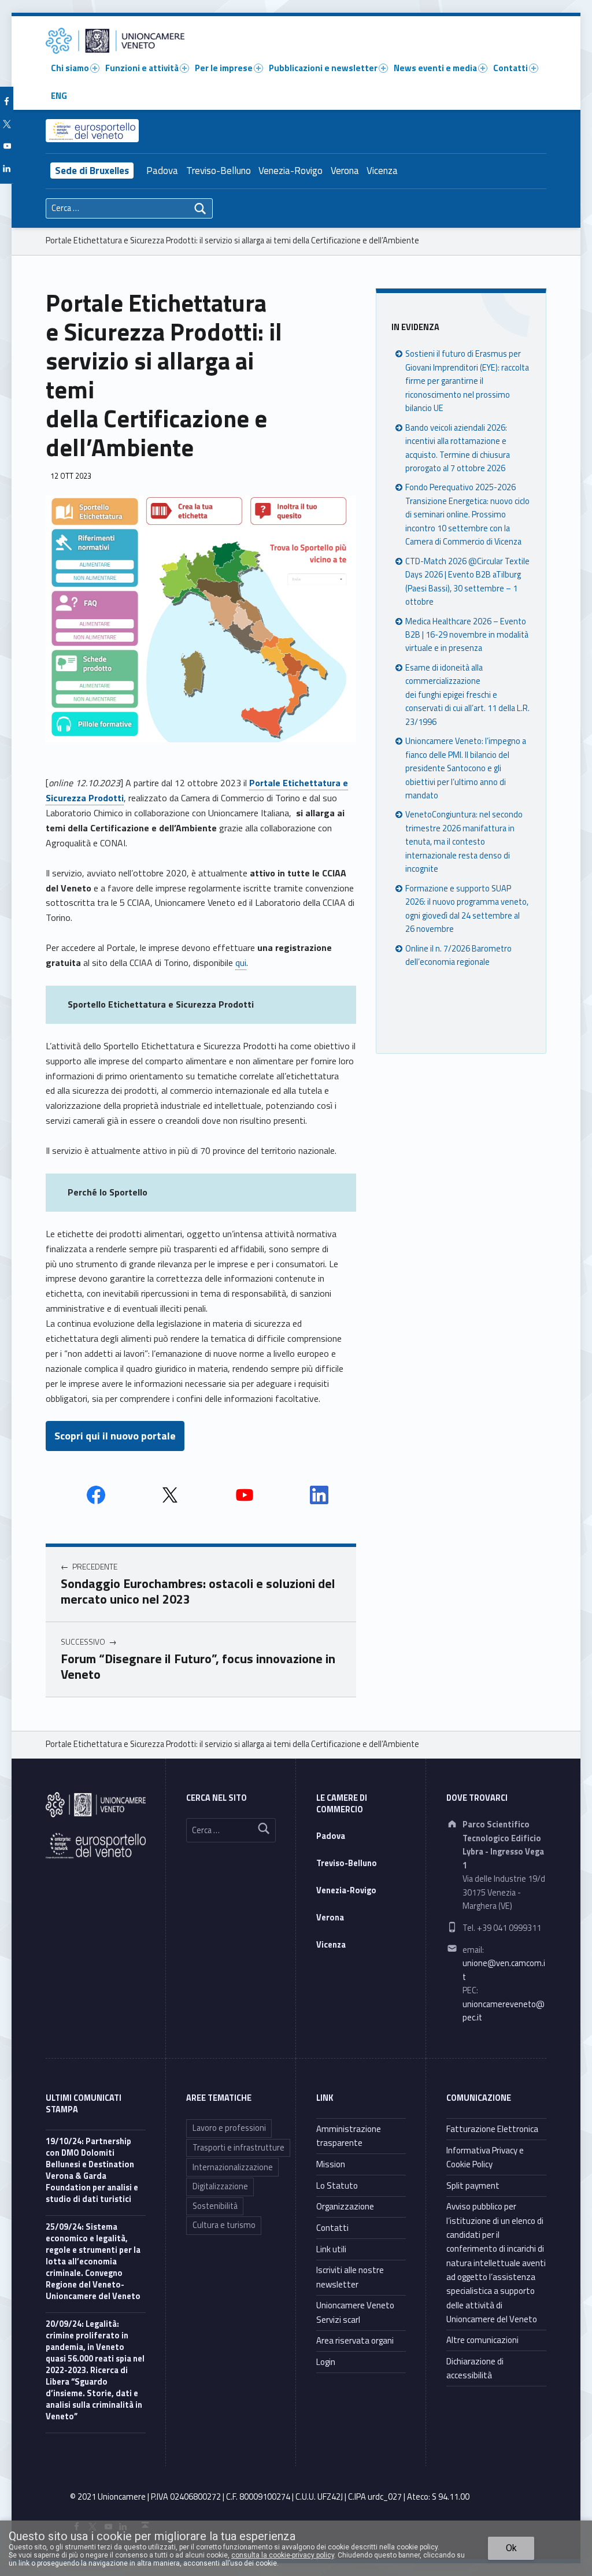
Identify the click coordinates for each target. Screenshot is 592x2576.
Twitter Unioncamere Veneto (170, 1495)
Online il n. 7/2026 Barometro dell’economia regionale (458, 955)
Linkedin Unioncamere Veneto (319, 1495)
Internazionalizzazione (233, 2167)
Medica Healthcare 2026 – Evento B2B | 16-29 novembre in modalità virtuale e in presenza (467, 635)
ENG (59, 96)
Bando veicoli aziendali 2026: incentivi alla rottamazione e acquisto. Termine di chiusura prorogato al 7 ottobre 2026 (458, 448)
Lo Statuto (337, 2185)
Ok (511, 2548)
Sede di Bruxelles (92, 171)
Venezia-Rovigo (291, 171)
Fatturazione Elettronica (492, 2129)
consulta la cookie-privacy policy (283, 2555)
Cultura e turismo (224, 2225)
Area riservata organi (355, 2340)
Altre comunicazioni (482, 2340)
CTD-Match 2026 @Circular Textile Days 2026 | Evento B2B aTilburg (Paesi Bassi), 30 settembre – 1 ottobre (467, 582)
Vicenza (382, 171)
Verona (345, 171)
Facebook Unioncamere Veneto (96, 1495)
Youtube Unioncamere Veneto (245, 1495)
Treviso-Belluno (219, 171)
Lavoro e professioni (229, 2128)
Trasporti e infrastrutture (238, 2148)
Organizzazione (345, 2206)
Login (326, 2362)
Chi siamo (70, 68)
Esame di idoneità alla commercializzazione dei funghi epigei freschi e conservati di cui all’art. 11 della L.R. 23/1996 (467, 695)
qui (241, 963)
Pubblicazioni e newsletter (323, 68)
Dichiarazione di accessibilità (475, 2368)
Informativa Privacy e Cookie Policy (485, 2157)
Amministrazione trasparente (349, 2136)
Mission (331, 2164)
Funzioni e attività (142, 68)
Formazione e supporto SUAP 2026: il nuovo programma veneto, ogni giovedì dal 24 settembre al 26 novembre (467, 909)
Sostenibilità (215, 2206)
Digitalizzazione (220, 2186)
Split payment (473, 2185)
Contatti (510, 68)
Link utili (331, 2249)
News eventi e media (435, 68)
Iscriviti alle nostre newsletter (350, 2277)
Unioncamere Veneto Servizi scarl (355, 2312)
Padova (162, 171)
